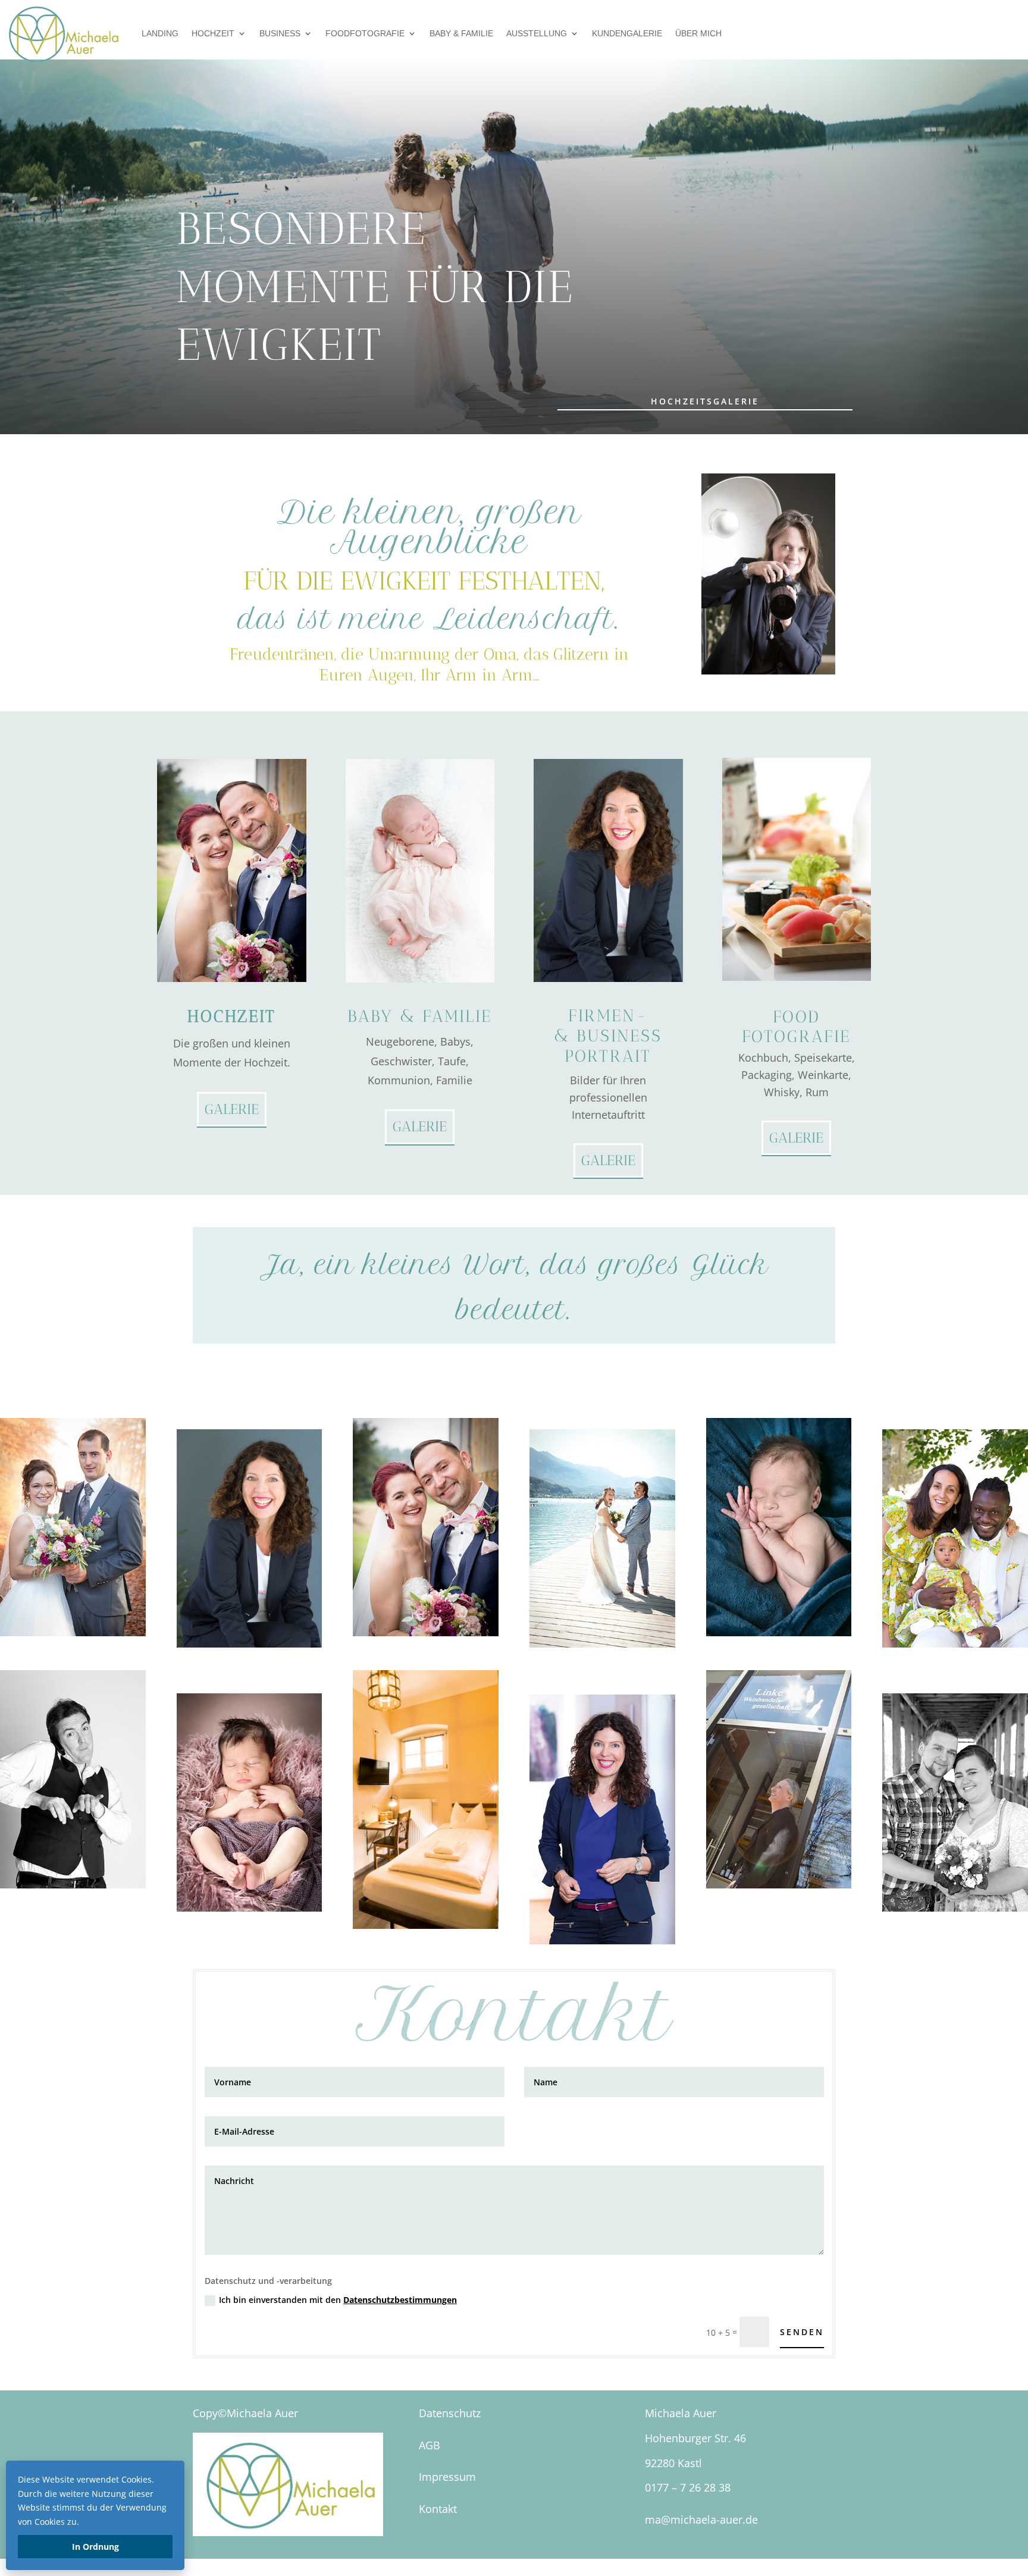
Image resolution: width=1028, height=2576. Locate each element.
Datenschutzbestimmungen (400, 2300)
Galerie (232, 1109)
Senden (802, 2332)
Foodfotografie (365, 33)
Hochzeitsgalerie (705, 401)
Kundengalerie (627, 33)
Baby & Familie (461, 33)
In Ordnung (95, 2547)
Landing (160, 33)
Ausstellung (537, 33)
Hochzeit (213, 33)
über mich (698, 33)
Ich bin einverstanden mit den (338, 2300)
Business (280, 33)
